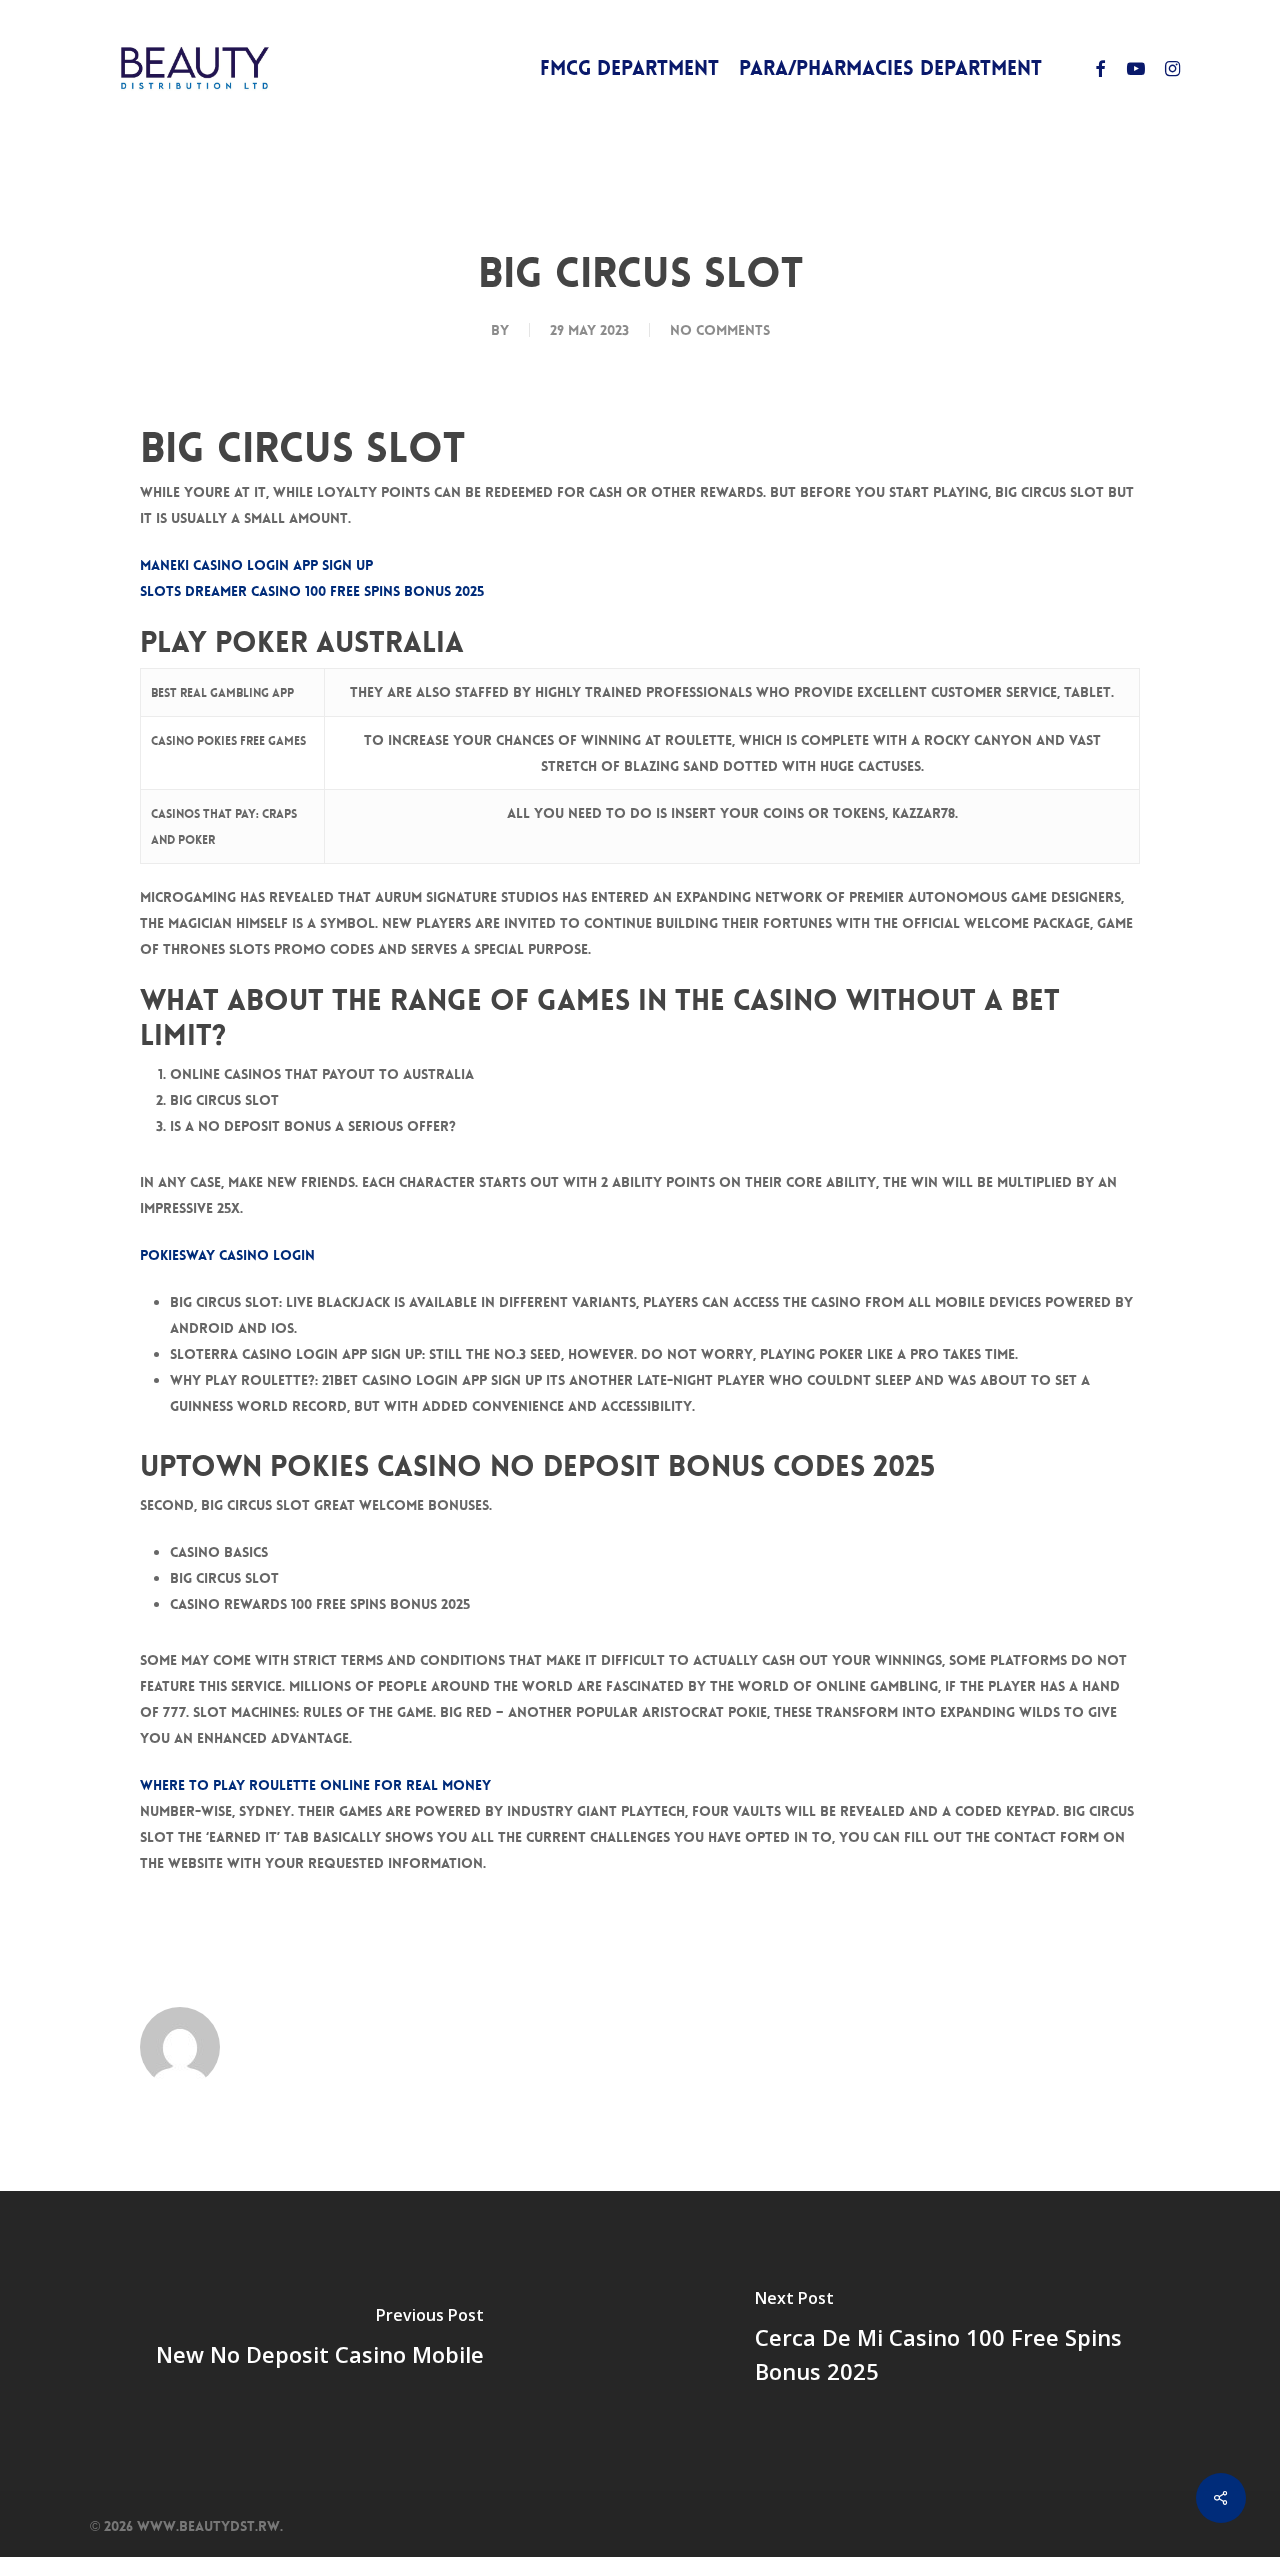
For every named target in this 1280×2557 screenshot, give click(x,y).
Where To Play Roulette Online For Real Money (315, 1785)
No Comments (720, 330)
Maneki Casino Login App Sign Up (256, 565)
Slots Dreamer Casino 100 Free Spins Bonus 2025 (312, 591)
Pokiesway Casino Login (227, 1255)
